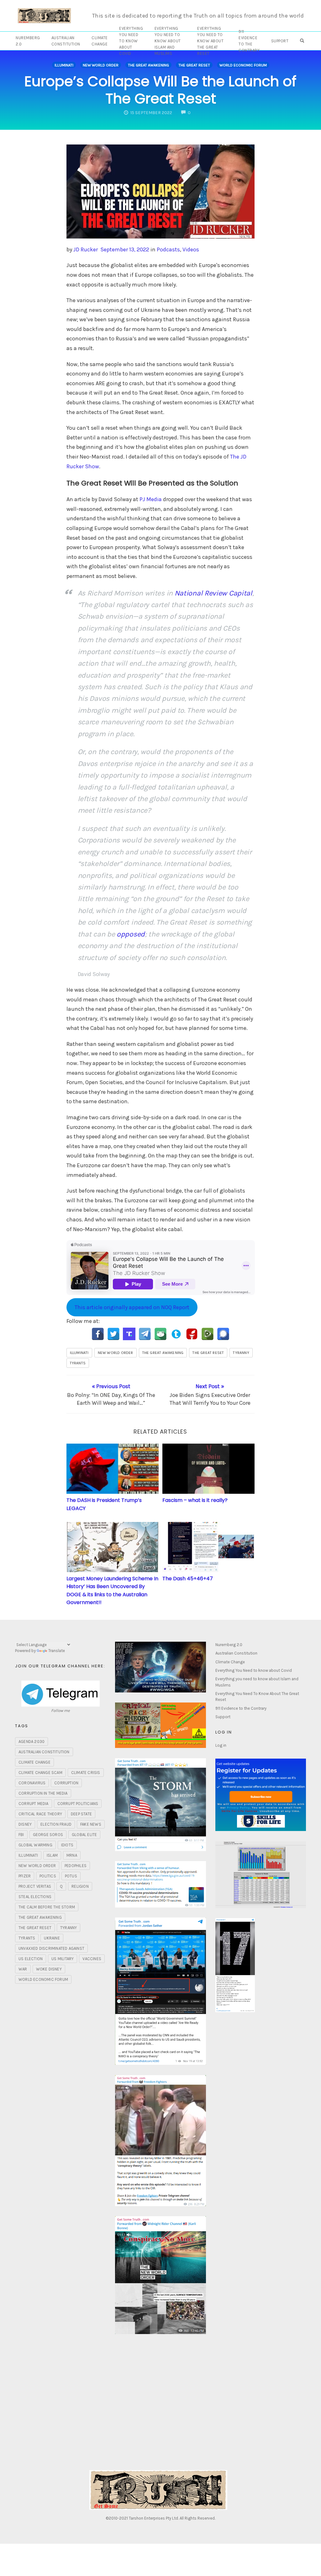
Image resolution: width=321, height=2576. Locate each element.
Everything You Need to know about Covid (131, 41)
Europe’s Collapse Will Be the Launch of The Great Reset (160, 90)
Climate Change (100, 41)
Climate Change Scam (40, 1773)
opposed (131, 934)
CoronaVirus (32, 1783)
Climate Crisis (86, 1773)
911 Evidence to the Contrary (249, 41)
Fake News (91, 1824)
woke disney (49, 1969)
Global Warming (35, 1845)
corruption (66, 1783)
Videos (191, 249)
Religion (80, 1886)
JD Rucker (86, 249)
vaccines (92, 1959)
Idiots (67, 1845)
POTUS (71, 1876)
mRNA (72, 1855)
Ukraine (52, 1938)
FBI (21, 1835)
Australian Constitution (66, 41)
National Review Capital (213, 593)
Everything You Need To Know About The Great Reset (210, 41)
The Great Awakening (148, 65)
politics (48, 1876)
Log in (221, 1745)
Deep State (81, 1814)
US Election (31, 1959)
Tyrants (78, 1363)
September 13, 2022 (125, 249)
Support (280, 41)
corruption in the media (43, 1793)
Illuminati (64, 65)
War (23, 1969)
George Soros (48, 1835)
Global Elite (84, 1835)
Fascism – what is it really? (195, 1500)
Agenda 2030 (32, 1742)
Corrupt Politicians (78, 1804)
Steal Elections (35, 1897)
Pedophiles (76, 1866)
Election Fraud (56, 1824)
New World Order (101, 65)
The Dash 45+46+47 (188, 1579)
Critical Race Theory (40, 1814)
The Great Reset (194, 65)
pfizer (25, 1876)
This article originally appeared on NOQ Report (132, 1307)
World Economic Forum (243, 65)
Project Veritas (35, 1886)
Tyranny (241, 1353)
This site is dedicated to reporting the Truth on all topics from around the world (198, 16)
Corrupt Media (34, 1804)
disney (25, 1824)
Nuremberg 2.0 (28, 41)
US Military (63, 1959)
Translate (57, 1651)
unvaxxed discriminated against (51, 1948)
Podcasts (168, 249)
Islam (52, 1855)
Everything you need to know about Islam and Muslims (168, 41)
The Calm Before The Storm (47, 1907)
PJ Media (151, 499)
